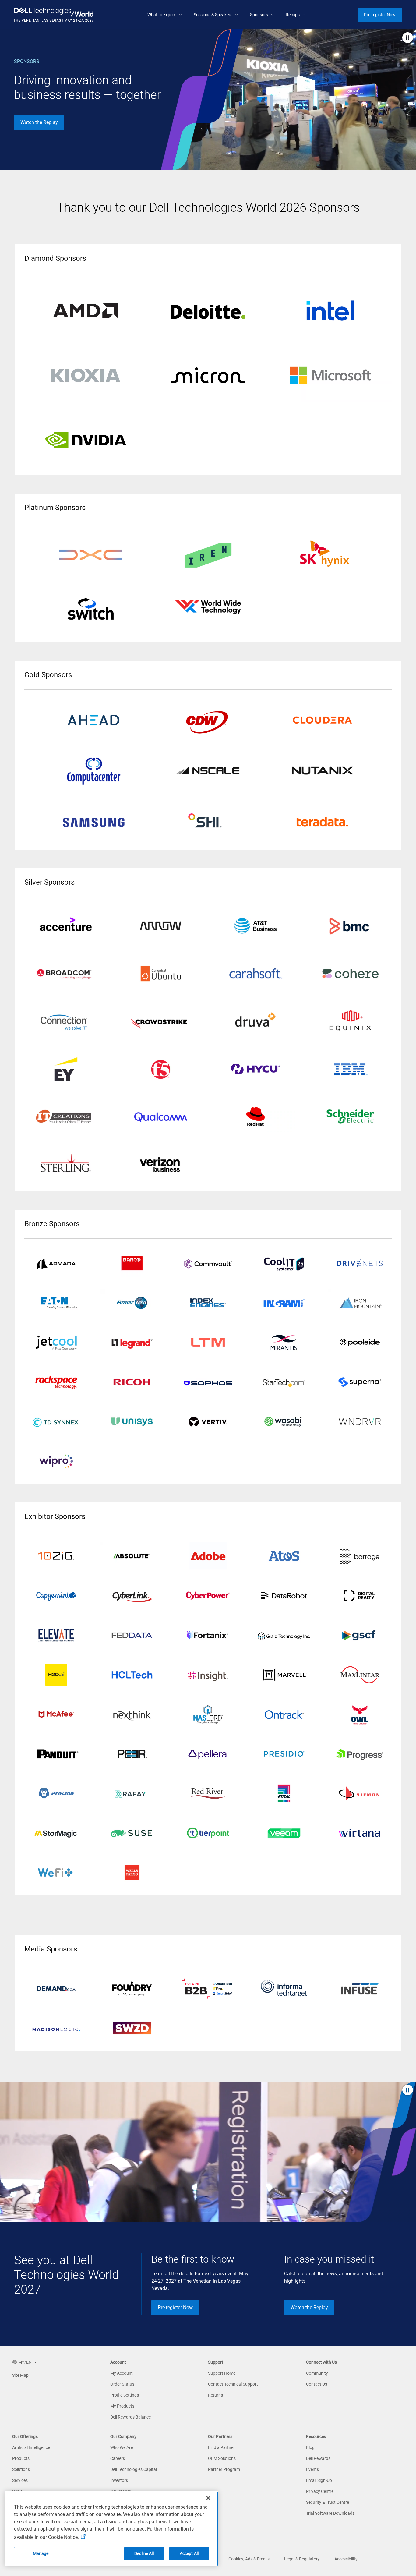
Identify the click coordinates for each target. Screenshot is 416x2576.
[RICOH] (132, 1382)
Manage (41, 2553)
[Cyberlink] (132, 1596)
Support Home (222, 2373)
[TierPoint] (208, 1833)
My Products (122, 2406)
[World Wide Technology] (208, 607)
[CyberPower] (208, 1596)
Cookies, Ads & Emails (249, 2559)
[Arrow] (161, 926)
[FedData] (132, 1635)
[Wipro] (56, 1461)
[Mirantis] (284, 1343)
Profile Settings (125, 2395)
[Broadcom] (66, 974)
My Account (122, 2373)
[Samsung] (94, 821)
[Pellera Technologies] (208, 1754)
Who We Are (122, 2447)
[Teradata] (322, 821)
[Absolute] (56, 1556)
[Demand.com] (56, 1989)
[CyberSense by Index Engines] (208, 1303)
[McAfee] (56, 1714)
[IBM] (351, 1069)
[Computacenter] (94, 771)
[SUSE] (132, 1833)
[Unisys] (132, 1422)
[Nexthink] (132, 1714)
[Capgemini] (56, 1596)
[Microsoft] (330, 375)
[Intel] (330, 310)
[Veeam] (284, 1833)
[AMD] (86, 310)
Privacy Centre (320, 2491)
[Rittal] (284, 1793)
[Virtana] (360, 1833)
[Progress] (360, 1754)
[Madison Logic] (56, 2028)
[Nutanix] (322, 771)
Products (21, 2458)
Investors (119, 2480)
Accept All (189, 2553)
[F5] (161, 1069)
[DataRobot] (284, 1596)
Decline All (144, 2553)
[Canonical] (161, 974)
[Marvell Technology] (284, 1675)
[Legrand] (132, 1343)
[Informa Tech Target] (284, 1989)
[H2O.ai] (56, 1675)
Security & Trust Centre (328, 2502)
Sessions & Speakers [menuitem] (213, 15)
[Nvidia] (86, 440)
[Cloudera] (322, 720)
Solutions (21, 2469)
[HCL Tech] (132, 1675)
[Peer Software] (132, 1754)
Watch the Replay (39, 122)
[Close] (208, 2498)
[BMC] (351, 926)
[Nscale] (208, 771)
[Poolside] (360, 1343)
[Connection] (66, 1021)
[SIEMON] (360, 1793)
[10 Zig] (132, 1556)
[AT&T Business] (256, 926)
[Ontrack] (284, 1714)
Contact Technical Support (233, 2384)
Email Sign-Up (319, 2480)
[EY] (66, 1069)
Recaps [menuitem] (293, 15)
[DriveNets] (360, 1263)
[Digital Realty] (360, 1596)
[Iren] (208, 555)
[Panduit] (56, 1754)
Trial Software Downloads (330, 2513)
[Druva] (256, 1021)
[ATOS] (284, 1556)
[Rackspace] (56, 1382)
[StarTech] (284, 1382)
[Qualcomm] (161, 1117)
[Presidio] (284, 1754)
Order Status (122, 2384)
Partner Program (224, 2469)
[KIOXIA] (86, 375)
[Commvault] (208, 1263)
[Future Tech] (132, 1303)
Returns (215, 2395)
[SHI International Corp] (208, 821)
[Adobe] (208, 1556)
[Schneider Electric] (351, 1117)
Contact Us (317, 2384)
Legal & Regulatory (302, 2559)
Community (317, 2373)
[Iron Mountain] (360, 1303)
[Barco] (132, 1263)
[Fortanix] (208, 1635)
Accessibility (346, 2559)
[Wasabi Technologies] (284, 1422)
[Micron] (208, 375)
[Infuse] (360, 1989)
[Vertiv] (208, 1422)
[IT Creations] (66, 1117)
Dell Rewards (318, 2458)
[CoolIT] (284, 1263)
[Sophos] (208, 1382)
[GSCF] (360, 1635)
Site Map (20, 2375)
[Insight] (208, 1675)
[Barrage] (360, 1556)
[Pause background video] (408, 38)
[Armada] (56, 1263)
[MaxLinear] (360, 1675)
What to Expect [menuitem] (162, 15)
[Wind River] (360, 1422)
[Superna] (360, 1382)
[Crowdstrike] (161, 1021)
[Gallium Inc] (208, 1714)
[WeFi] (56, 1873)
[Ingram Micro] (284, 1303)
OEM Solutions (222, 2458)
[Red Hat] (256, 1117)
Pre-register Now (175, 2307)
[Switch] (91, 611)
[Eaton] (56, 1303)
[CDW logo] (208, 720)
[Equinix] (351, 1021)
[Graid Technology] (284, 1635)
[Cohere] (351, 974)
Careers (118, 2458)
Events (312, 2469)
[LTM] (208, 1343)
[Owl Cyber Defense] (360, 1714)
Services (20, 2480)
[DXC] (91, 555)
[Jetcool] (56, 1343)
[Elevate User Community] (56, 1635)
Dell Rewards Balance (130, 2417)
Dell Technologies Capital (134, 2469)
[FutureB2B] (208, 1989)
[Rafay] (132, 1793)
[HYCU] (256, 1069)
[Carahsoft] (256, 974)
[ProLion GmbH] (56, 1793)
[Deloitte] (208, 310)
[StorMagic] (56, 1833)
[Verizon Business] (161, 1165)
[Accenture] (66, 926)
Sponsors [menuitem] (259, 15)
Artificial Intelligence (31, 2447)
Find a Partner (221, 2447)
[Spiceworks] (132, 2028)
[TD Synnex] (56, 1422)
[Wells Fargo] (132, 1873)
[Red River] (208, 1793)
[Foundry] (132, 1989)
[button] (25, 2362)
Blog (310, 2447)
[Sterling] (66, 1165)
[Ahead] (94, 720)
